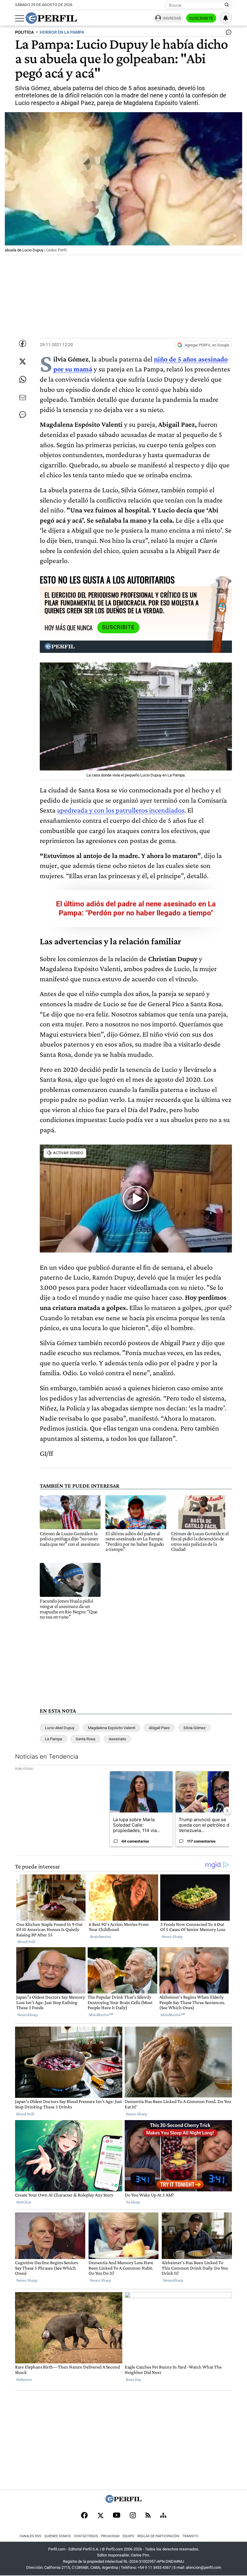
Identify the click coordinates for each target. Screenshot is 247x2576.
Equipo (128, 2536)
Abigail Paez (159, 1728)
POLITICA (24, 32)
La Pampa (53, 1739)
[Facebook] (84, 2516)
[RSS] (148, 2516)
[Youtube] (117, 2516)
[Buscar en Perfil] (227, 5)
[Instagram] (133, 2516)
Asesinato (117, 1739)
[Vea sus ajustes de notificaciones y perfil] (226, 18)
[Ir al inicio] (51, 18)
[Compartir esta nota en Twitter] (23, 361)
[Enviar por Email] (23, 398)
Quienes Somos (58, 2536)
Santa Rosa (85, 1739)
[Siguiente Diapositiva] (227, 1811)
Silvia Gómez (194, 1728)
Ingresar (172, 18)
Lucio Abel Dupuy (60, 1728)
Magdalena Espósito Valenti (112, 1728)
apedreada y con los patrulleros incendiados (121, 810)
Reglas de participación (158, 2536)
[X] (100, 2516)
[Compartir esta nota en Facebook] (23, 343)
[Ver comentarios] (227, 34)
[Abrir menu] (20, 18)
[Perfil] (123, 2501)
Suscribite (201, 18)
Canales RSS (30, 2536)
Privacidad (110, 2536)
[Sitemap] (163, 2516)
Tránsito (190, 2536)
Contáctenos (86, 2536)
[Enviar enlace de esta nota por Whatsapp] (23, 380)
